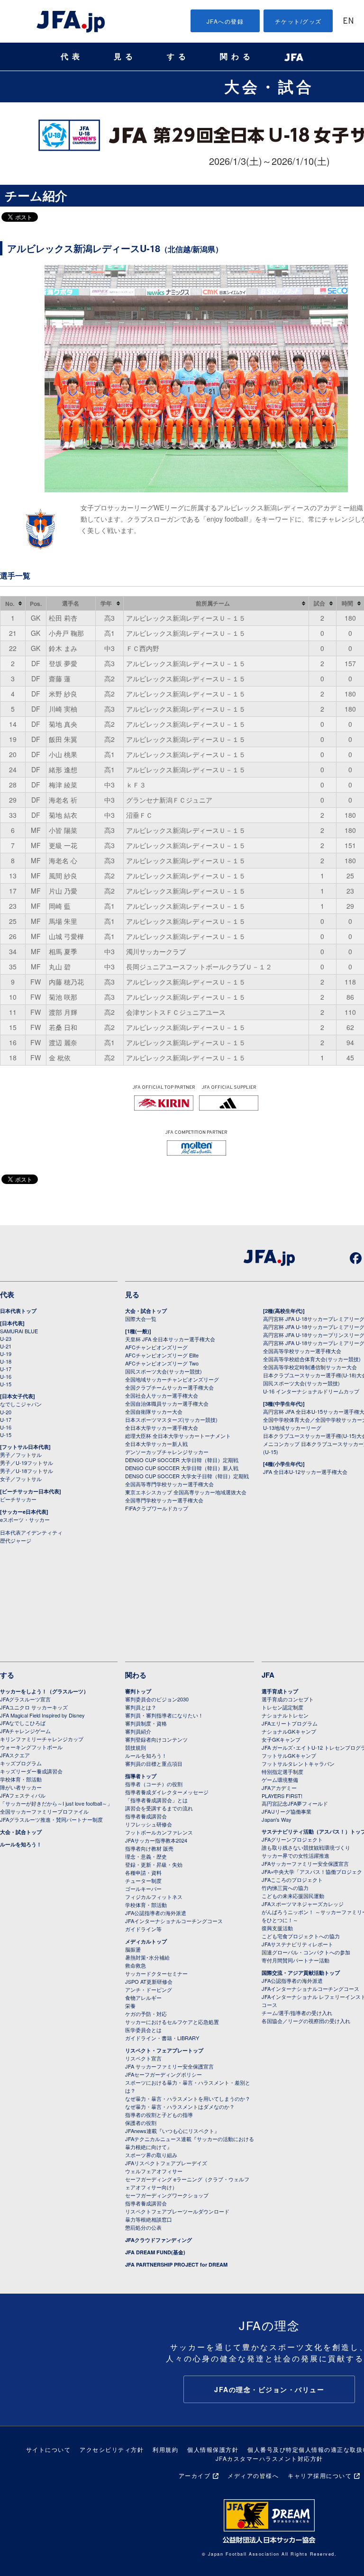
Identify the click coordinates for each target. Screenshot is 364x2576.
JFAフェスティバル (23, 1795)
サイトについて (49, 2449)
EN (348, 22)
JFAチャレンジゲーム (25, 1731)
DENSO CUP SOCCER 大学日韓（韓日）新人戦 (182, 1468)
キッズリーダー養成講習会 (31, 1771)
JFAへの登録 (225, 21)
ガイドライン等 (143, 1929)
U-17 (6, 1369)
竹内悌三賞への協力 (285, 1888)
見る (125, 57)
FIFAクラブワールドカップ (157, 1508)
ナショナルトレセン (285, 1715)
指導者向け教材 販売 (149, 1848)
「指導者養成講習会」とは (156, 1800)
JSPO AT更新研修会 (149, 1981)
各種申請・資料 (143, 1872)
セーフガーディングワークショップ (167, 2195)
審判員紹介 (138, 1731)
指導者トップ (141, 1776)
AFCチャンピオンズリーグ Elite (162, 1355)
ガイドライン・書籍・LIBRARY (162, 2038)
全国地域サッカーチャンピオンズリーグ (172, 1379)
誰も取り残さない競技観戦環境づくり (306, 1847)
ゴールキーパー (143, 1889)
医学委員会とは (143, 2030)
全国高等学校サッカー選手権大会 (302, 1351)
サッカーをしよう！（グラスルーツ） (44, 1691)
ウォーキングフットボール (31, 1747)
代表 (72, 57)
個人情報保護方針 (213, 2449)
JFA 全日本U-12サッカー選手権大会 (305, 1472)
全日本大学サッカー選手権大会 (162, 1428)
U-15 (6, 1384)
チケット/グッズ (298, 21)
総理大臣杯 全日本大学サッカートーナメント (178, 1436)
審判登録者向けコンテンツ (156, 1739)
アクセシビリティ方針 (112, 2449)
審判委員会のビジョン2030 (157, 1699)
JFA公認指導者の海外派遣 (156, 1913)
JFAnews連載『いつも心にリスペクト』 (172, 2131)
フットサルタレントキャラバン (298, 1763)
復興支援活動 (277, 1928)
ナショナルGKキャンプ (289, 1731)
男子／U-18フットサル (27, 1471)
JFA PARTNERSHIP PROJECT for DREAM (176, 2264)
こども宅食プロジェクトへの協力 (301, 1936)
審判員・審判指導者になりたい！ (164, 1715)
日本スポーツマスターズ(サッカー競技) (171, 1419)
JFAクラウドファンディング (159, 2240)
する (178, 57)
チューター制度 (143, 1880)
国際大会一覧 (141, 1319)
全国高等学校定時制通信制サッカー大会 (310, 1367)
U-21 (6, 1346)
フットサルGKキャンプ (289, 1755)
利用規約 (165, 2449)
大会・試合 (269, 86)
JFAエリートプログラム (290, 1723)
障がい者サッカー (21, 1787)
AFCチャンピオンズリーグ (156, 1347)
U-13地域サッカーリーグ (292, 1428)
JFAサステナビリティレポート (297, 1944)
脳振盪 (133, 1949)
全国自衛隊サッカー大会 (154, 1411)
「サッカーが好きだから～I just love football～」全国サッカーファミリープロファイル (56, 1807)
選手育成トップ (280, 1691)
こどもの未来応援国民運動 (293, 1896)
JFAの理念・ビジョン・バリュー (269, 2389)
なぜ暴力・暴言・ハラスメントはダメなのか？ (180, 2106)
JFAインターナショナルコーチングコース (174, 1921)
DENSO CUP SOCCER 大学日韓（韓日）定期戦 (182, 1460)
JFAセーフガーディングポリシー (164, 2074)
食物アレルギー (143, 1998)
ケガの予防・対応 (146, 2014)
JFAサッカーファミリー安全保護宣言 (305, 1863)
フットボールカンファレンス (159, 1832)
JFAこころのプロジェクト (292, 1880)
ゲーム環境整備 (280, 1780)
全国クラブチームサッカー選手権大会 (169, 1387)
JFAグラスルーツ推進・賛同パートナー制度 (51, 1819)
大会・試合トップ (146, 1311)
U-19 (6, 1354)
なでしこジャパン (21, 1404)
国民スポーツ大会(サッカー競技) (164, 1371)
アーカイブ (195, 2475)
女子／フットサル (21, 1479)
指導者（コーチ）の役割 (154, 1784)
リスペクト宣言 (143, 2058)
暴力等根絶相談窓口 (149, 2219)
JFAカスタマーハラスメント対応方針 (269, 2458)
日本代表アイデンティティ (31, 1532)
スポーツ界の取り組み (151, 2155)
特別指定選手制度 (282, 1772)
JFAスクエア (15, 1755)
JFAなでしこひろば (23, 1723)
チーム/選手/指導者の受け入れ (297, 2013)
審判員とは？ (141, 1707)
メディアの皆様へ (253, 2475)
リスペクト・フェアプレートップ (164, 2050)
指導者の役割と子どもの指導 (159, 2115)
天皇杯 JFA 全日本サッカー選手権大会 (170, 1339)
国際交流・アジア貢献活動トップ (301, 1973)
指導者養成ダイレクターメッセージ (167, 1792)
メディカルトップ (146, 1941)
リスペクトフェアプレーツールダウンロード (177, 2211)
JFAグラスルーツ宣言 (25, 1699)
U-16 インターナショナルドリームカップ (311, 1391)
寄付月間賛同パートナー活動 (296, 1960)
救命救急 (136, 1965)
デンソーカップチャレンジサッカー (167, 1452)
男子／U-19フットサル (27, 1463)
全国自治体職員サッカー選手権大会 (167, 1403)
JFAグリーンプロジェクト (292, 1839)
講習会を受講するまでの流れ (159, 1808)
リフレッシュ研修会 (149, 1824)
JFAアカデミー (279, 1788)
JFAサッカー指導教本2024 (156, 1840)
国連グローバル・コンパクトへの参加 (306, 1952)
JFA (268, 1675)
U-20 (6, 1412)
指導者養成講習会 (146, 1816)
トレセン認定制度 (282, 1707)
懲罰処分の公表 (143, 2227)
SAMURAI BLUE (19, 1331)
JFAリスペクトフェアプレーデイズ (166, 2163)
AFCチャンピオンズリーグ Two (162, 1363)
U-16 (6, 1376)
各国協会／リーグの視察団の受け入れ (306, 2021)
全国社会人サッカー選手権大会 (162, 1395)
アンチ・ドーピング (149, 1989)
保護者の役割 (141, 2123)
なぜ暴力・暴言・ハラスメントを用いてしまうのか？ (188, 2098)
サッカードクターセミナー (156, 1973)
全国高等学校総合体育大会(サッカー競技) (312, 1359)
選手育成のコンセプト (288, 1699)
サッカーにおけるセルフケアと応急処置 (172, 2022)
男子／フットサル (21, 1455)
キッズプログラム (21, 1763)
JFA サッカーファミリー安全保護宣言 (169, 2066)
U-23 (6, 1338)
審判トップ (138, 1691)
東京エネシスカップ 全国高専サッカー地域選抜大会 (186, 1492)
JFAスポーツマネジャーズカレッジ (303, 1904)
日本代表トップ (18, 1311)
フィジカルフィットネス (154, 1897)
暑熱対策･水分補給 (147, 1957)
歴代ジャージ (16, 1540)
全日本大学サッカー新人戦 (156, 1444)
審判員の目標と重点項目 (154, 1763)
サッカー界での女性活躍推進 (296, 1855)
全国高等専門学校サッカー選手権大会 (169, 1484)
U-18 (6, 1361)
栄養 (130, 2006)
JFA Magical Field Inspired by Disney (42, 1715)
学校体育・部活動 (21, 1779)
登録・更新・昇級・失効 (154, 1864)
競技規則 (136, 1747)
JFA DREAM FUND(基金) (155, 2252)
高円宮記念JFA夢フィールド (295, 1803)
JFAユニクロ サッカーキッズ (34, 1707)
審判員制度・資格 (146, 1723)
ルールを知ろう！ (21, 1844)
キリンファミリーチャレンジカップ (42, 1739)
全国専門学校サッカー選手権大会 (164, 1500)
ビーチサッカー (18, 1499)
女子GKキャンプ (281, 1739)
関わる (237, 57)
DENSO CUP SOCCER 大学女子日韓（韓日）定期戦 (187, 1476)
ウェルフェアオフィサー (154, 2171)
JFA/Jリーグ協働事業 (287, 1811)
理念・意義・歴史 (146, 1856)
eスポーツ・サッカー (25, 1519)
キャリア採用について (320, 2475)
